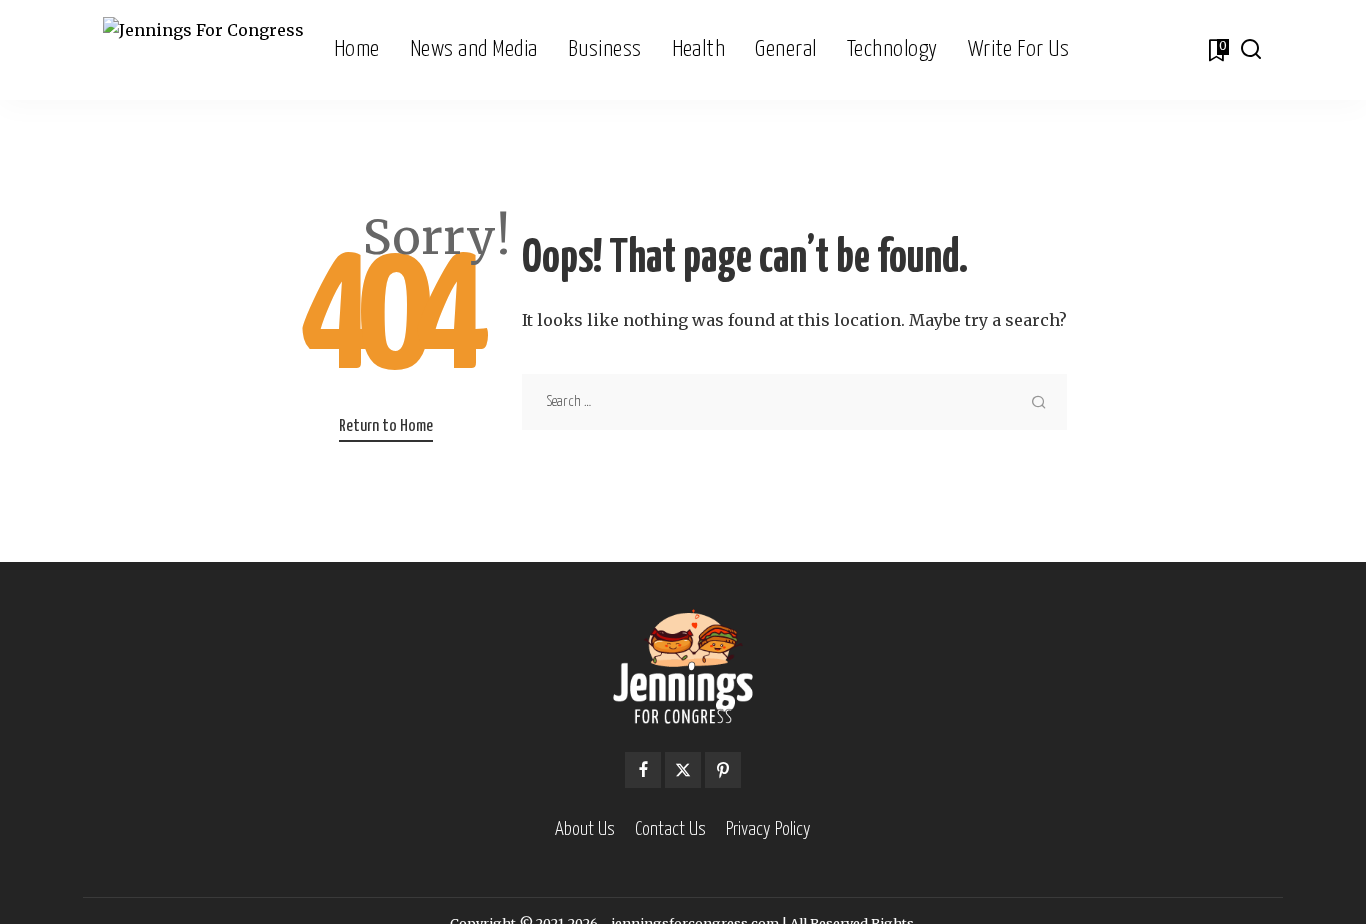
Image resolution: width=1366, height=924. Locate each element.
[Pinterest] (723, 770)
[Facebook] (643, 770)
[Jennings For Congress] (203, 50)
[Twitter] (683, 770)
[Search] (1251, 50)
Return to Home (386, 426)
